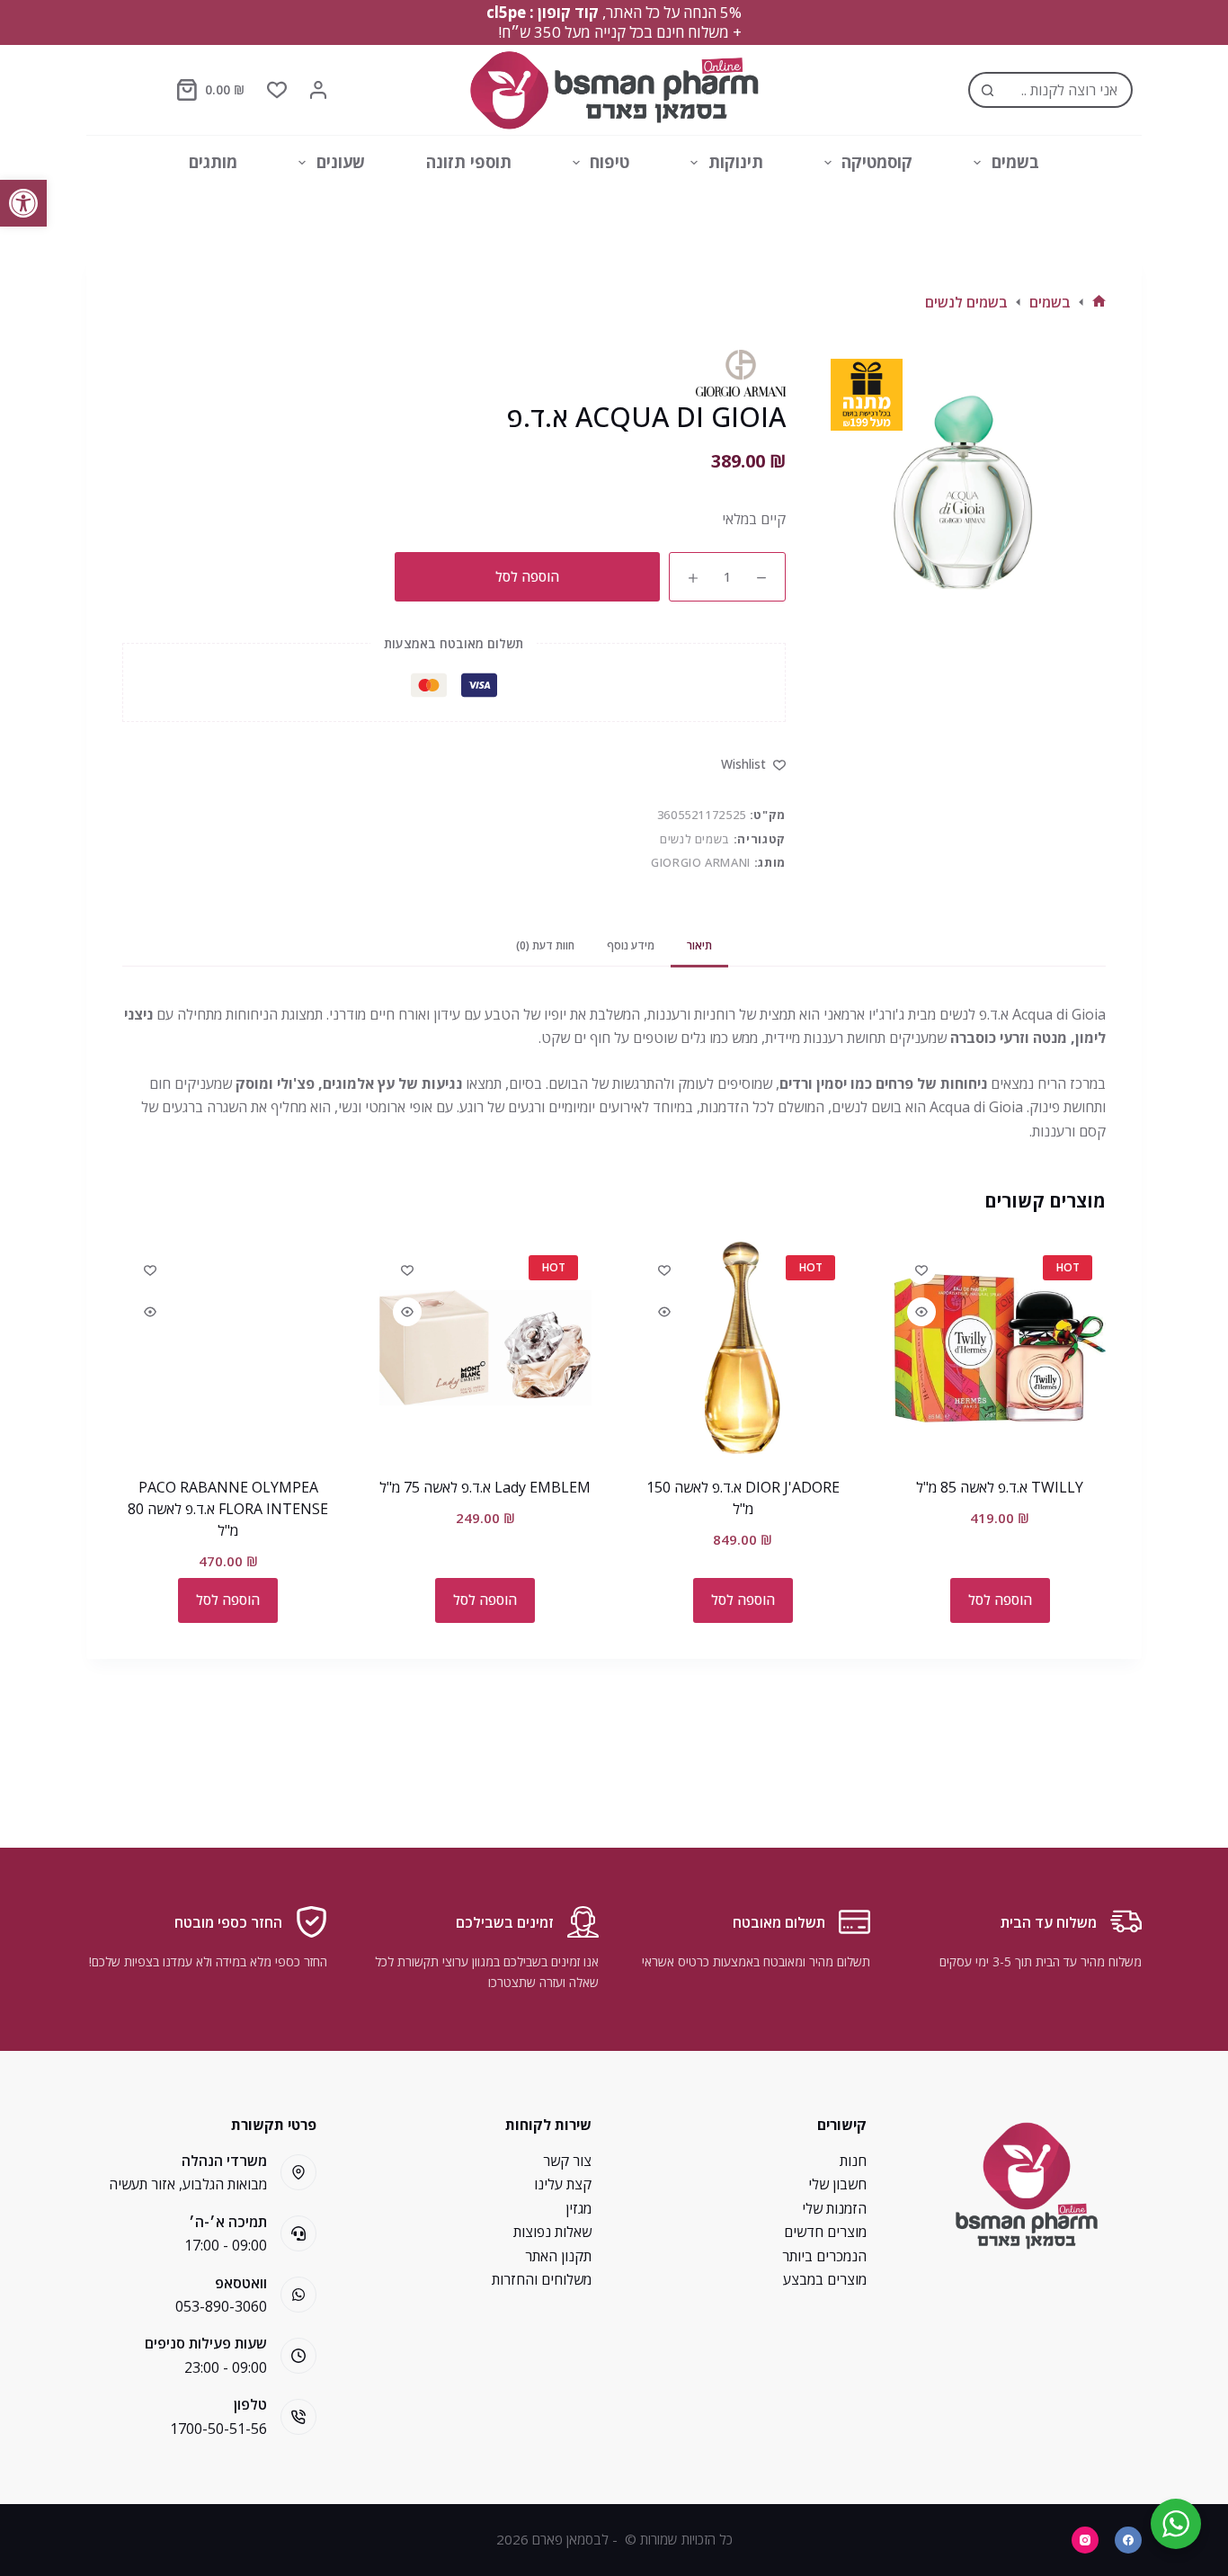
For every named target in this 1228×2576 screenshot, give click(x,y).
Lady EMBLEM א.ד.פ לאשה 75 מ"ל (485, 1487)
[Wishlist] (277, 90)
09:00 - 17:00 (226, 2245)
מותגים (213, 162)
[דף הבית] (1099, 302)
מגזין (578, 2208)
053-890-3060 (221, 2306)
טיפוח (610, 162)
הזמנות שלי (834, 2208)
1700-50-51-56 (218, 2429)
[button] (23, 203)
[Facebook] (1128, 2540)
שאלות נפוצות (552, 2232)
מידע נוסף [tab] (631, 945)
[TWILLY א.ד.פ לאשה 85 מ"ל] (1000, 1348)
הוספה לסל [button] (1000, 1600)
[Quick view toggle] (921, 1312)
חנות (853, 2161)
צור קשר (567, 2161)
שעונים (341, 162)
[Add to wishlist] (921, 1270)
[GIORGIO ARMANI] (741, 373)
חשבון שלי (837, 2184)
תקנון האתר (558, 2256)
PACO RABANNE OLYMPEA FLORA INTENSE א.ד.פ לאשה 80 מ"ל (228, 1509)
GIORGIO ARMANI (701, 862)
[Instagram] (1085, 2540)
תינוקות (736, 162)
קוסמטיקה (877, 162)
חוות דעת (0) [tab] (545, 945)
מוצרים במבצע (825, 2279)
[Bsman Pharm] (614, 90)
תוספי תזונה (469, 162)
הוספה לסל (527, 576)
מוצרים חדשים (825, 2232)
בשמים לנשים (695, 839)
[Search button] (986, 90)
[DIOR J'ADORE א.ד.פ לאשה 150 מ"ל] (743, 1348)
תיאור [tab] (699, 945)
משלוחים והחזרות (542, 2279)
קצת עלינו (563, 2184)
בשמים (1015, 162)
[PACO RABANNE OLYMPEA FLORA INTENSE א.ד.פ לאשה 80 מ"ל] (228, 1348)
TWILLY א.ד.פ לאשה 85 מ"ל (1000, 1487)
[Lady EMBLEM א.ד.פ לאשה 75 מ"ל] (485, 1348)
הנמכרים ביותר (824, 2256)
